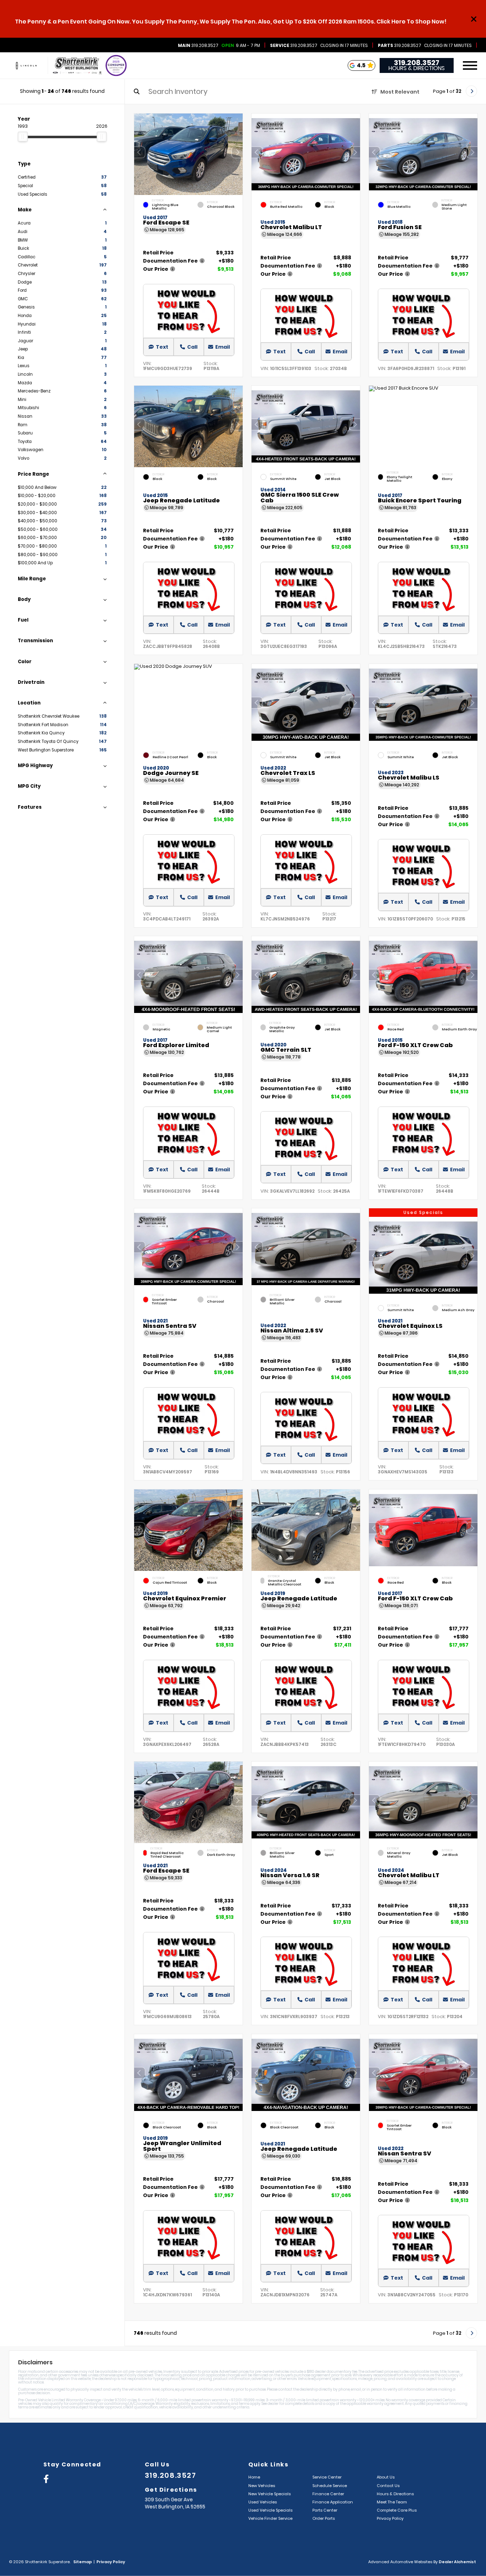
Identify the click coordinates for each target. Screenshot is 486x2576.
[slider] (23, 137)
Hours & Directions (417, 68)
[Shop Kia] (26, 66)
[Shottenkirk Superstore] (77, 66)
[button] (237, 152)
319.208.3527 (198, 46)
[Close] (474, 19)
